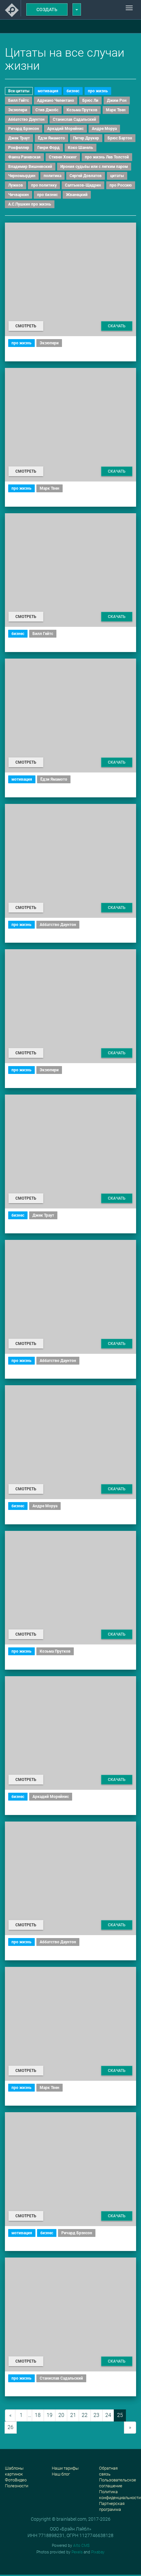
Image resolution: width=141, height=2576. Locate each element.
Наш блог (61, 2474)
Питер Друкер (86, 138)
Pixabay (98, 2552)
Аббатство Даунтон (26, 119)
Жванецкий (77, 195)
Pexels (77, 2552)
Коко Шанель (81, 148)
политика (52, 176)
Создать (47, 9)
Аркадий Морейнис (65, 129)
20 (61, 2415)
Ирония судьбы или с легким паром (94, 167)
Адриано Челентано (56, 100)
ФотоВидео (16, 2480)
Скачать (117, 326)
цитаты (117, 176)
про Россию (121, 185)
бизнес (73, 91)
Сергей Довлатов (86, 176)
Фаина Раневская (24, 157)
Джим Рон (117, 100)
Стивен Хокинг (63, 157)
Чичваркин (19, 195)
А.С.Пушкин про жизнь (30, 204)
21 (73, 2415)
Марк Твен (116, 110)
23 (96, 2415)
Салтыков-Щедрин (83, 185)
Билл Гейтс (19, 100)
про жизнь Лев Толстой (107, 157)
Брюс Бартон (120, 138)
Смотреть (26, 326)
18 (38, 2415)
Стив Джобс (47, 110)
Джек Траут (19, 138)
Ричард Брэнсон (24, 129)
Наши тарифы (65, 2468)
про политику (44, 185)
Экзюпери (18, 110)
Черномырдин (22, 176)
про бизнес (47, 195)
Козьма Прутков (82, 110)
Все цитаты (19, 91)
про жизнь (98, 91)
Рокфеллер (19, 148)
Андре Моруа (104, 129)
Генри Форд (49, 148)
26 (10, 2427)
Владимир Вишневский (30, 167)
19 (50, 2415)
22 (85, 2415)
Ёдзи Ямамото (51, 138)
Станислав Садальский (74, 119)
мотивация (48, 91)
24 (108, 2415)
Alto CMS (81, 2546)
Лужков (16, 185)
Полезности (17, 2486)
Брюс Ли (90, 100)
